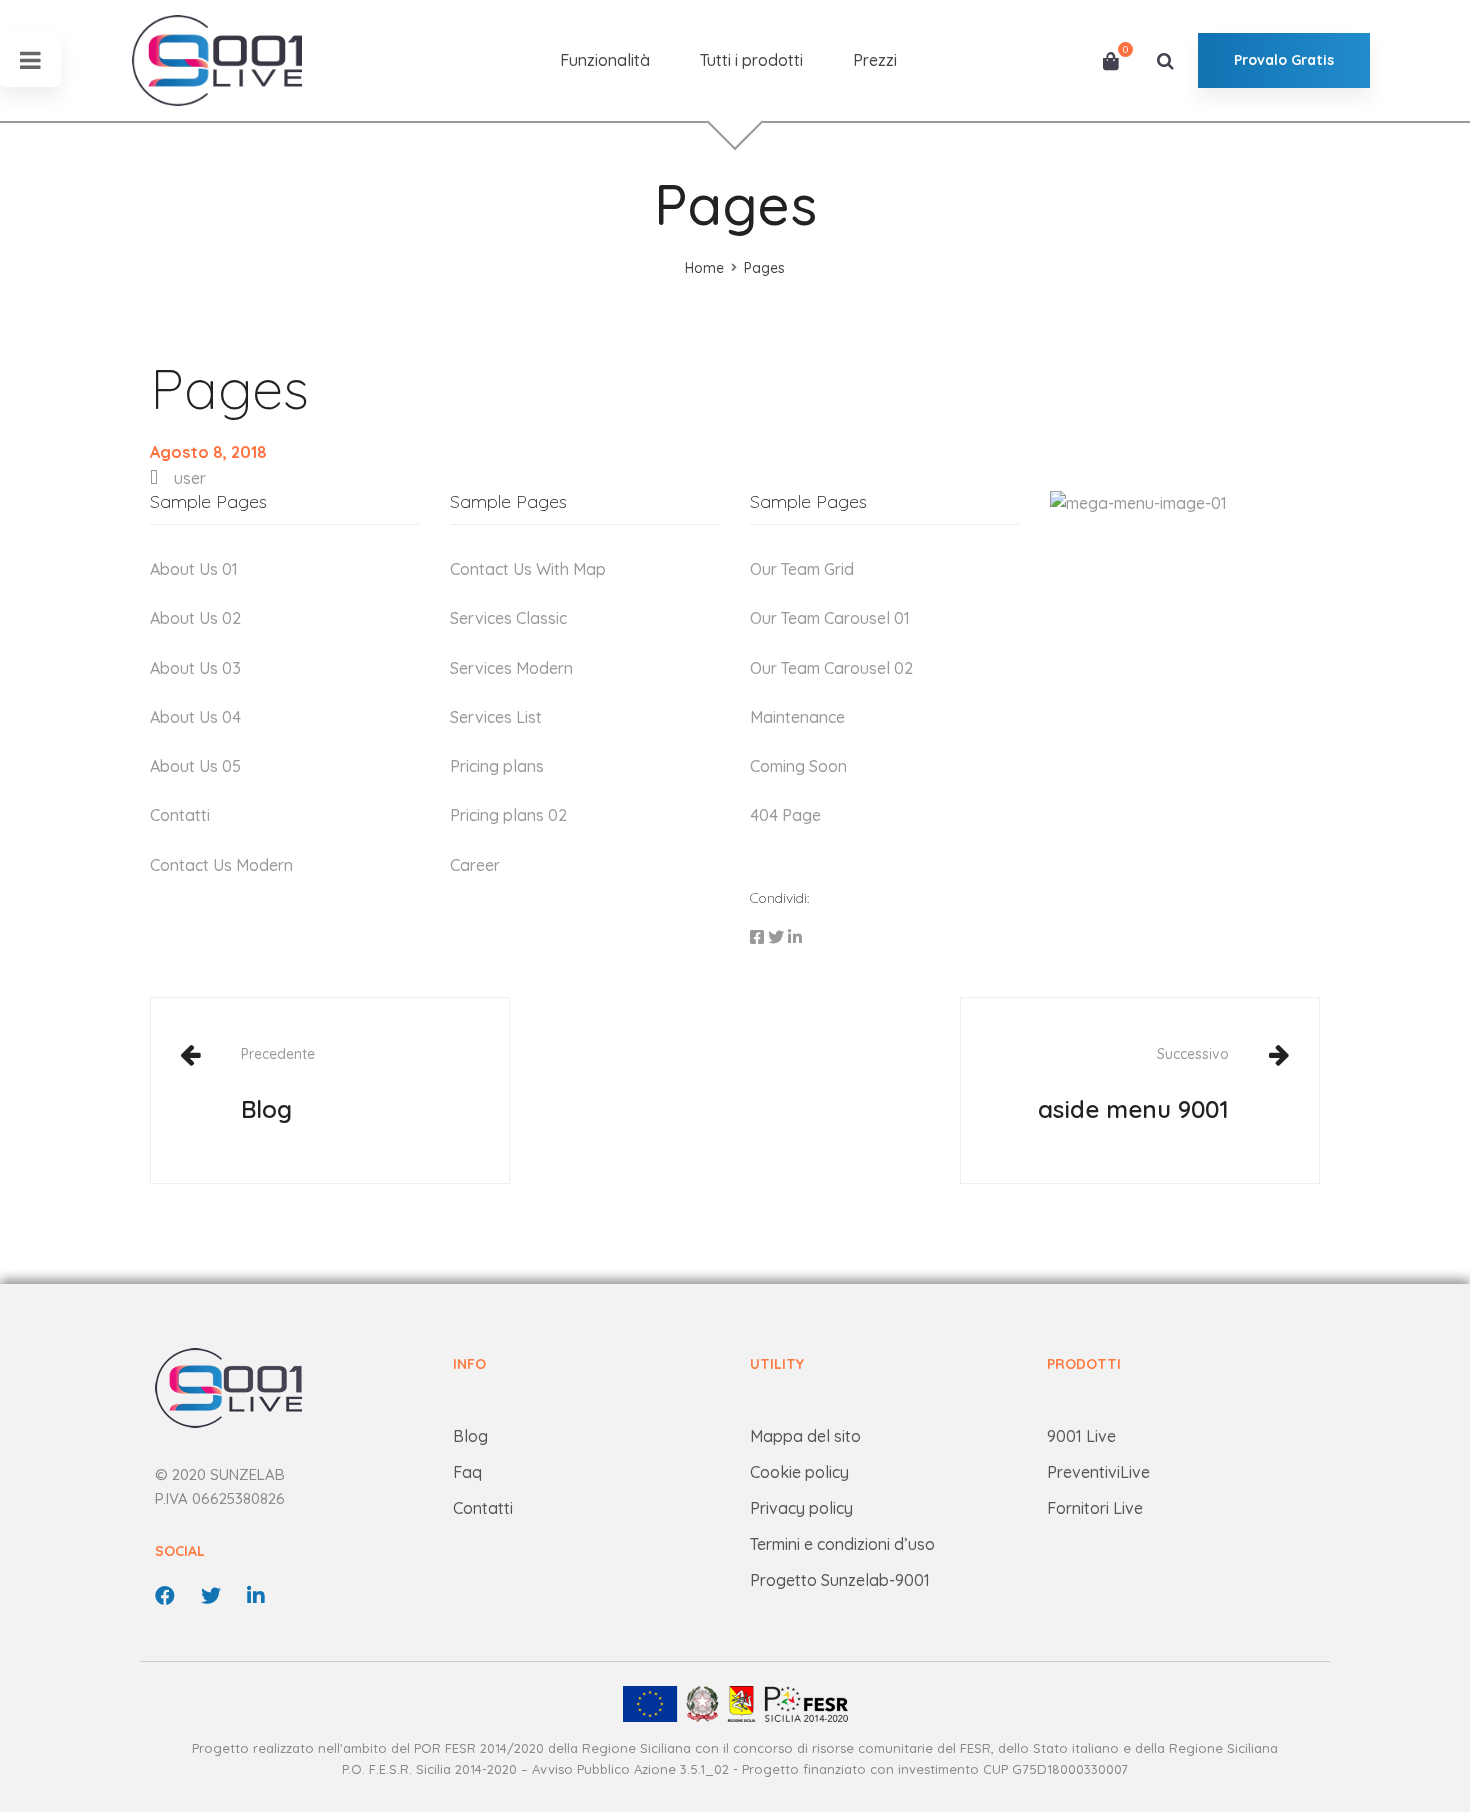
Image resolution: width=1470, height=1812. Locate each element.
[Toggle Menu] (30, 59)
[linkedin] (256, 1596)
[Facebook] (757, 937)
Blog (278, 1084)
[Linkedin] (795, 937)
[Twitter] (776, 937)
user (190, 478)
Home (704, 268)
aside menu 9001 (1133, 1084)
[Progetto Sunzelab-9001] (734, 1704)
